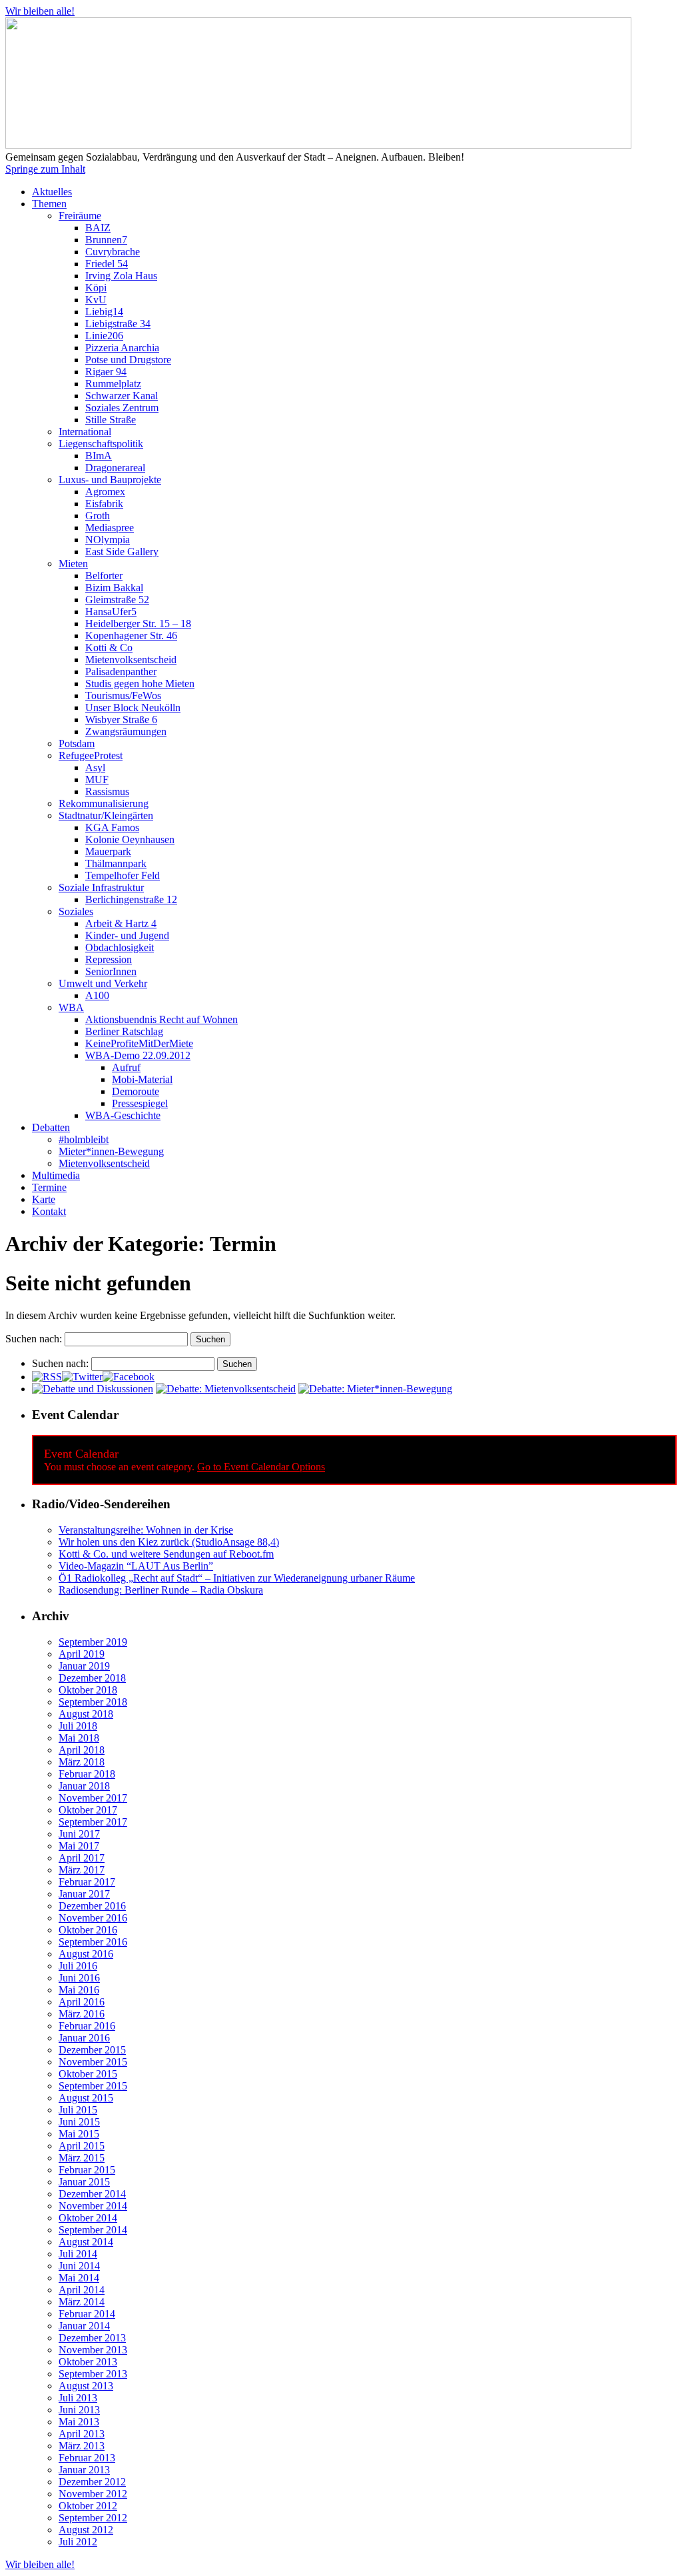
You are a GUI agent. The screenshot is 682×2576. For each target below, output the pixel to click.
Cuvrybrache (113, 252)
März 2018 (82, 1762)
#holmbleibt (84, 1139)
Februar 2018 (87, 1774)
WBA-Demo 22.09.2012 (138, 1055)
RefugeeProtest (91, 755)
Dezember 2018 (92, 1678)
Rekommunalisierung (104, 803)
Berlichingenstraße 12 (131, 899)
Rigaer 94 (106, 372)
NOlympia (108, 540)
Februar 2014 (87, 2314)
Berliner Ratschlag (124, 1031)
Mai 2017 (79, 1846)
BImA (99, 456)
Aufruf (126, 1067)
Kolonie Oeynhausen (130, 839)
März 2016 (82, 2014)
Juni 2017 (79, 1834)
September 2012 (93, 2518)
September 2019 (93, 1642)
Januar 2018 (84, 1786)
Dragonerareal (115, 468)
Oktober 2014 (88, 2218)
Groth (98, 516)
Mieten (73, 564)
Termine (49, 1187)
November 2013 (93, 2350)
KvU (96, 300)
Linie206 (104, 336)
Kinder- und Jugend (127, 935)
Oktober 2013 (88, 2362)
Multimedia (56, 1175)
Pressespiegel (140, 1103)
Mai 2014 (79, 2278)
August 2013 (86, 2386)
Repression (109, 959)
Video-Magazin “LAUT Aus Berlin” (136, 1566)
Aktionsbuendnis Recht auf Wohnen (162, 1019)
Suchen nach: (34, 1339)
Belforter (104, 576)
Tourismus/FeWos (123, 695)
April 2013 (82, 2434)
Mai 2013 (79, 2422)
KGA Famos (112, 827)
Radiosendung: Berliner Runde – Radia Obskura (161, 1590)
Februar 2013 (87, 2458)
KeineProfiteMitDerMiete (139, 1043)
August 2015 (86, 2098)
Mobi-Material (142, 1079)
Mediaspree (110, 528)
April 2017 (82, 1858)
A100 (97, 995)
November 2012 (93, 2494)
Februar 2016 (87, 2026)
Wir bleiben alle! (40, 11)
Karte (44, 1199)
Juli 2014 (78, 2254)
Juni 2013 (79, 2410)
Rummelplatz (113, 384)
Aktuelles (52, 192)
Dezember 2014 (92, 2194)
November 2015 (93, 2062)
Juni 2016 (79, 1978)
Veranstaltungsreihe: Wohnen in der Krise (146, 1530)
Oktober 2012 (88, 2506)
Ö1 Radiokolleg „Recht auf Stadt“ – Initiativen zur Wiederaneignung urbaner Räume (237, 1578)
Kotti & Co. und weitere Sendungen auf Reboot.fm (166, 1554)
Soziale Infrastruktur (101, 887)
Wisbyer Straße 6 (121, 719)
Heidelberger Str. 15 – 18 (138, 624)
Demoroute (136, 1091)
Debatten (51, 1127)
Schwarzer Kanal (122, 396)
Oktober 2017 (88, 1810)
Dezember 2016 (92, 1906)
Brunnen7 (106, 240)
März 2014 (82, 2302)
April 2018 (82, 1750)
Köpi (96, 288)
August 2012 (86, 2530)
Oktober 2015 (88, 2074)
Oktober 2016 (88, 1930)
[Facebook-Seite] (129, 1377)
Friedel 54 (107, 264)
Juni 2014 (79, 2266)
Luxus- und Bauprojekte (110, 480)
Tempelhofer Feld (123, 875)
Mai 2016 (79, 1990)
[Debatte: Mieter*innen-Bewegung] (375, 1389)
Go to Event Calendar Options (261, 1467)
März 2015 (82, 2158)
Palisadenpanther (121, 671)
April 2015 (82, 2146)
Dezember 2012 (92, 2482)
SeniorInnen (111, 971)
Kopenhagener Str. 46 (131, 636)
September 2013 (93, 2374)
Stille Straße (111, 420)
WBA (71, 1007)
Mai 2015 (79, 2134)
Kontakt (49, 1211)
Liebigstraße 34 (118, 324)
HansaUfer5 (111, 612)
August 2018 (86, 1714)
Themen (49, 204)
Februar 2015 (87, 2170)
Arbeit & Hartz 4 (121, 923)
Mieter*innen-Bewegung (111, 1151)
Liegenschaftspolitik (101, 444)
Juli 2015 (78, 2110)
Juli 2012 (78, 2542)
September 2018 (93, 1702)
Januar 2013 (84, 2470)
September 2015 (93, 2086)
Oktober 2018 (88, 1690)
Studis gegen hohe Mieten (140, 683)
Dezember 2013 (92, 2338)
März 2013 (82, 2446)
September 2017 (93, 1822)
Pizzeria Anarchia (122, 348)
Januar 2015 (84, 2182)
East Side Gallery (122, 552)
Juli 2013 (78, 2398)
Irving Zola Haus (121, 276)
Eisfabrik (104, 504)
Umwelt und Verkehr (103, 983)
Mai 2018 (79, 1738)
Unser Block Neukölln (133, 707)
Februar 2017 (87, 1882)
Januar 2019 (84, 1666)
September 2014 (93, 2230)
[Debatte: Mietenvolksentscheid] (226, 1389)
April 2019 (82, 1654)
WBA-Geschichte (123, 1115)
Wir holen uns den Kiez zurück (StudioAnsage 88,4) (169, 1542)
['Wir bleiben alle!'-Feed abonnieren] (47, 1377)
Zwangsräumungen (126, 731)
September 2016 (93, 1942)
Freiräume (80, 216)
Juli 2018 (78, 1726)
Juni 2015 (79, 2122)
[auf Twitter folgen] (82, 1377)
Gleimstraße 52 (117, 600)
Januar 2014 (84, 2326)
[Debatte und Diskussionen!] (93, 1389)
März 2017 (82, 1870)
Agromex (105, 492)
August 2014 (86, 2242)
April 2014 (82, 2290)
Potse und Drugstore (128, 360)
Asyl (95, 767)
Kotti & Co (109, 647)
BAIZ (98, 228)
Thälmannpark (116, 863)
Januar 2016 (84, 2038)
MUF (97, 779)
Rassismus (107, 791)
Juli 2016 (78, 1966)
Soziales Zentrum (122, 408)
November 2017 (93, 1798)
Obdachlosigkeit (120, 947)
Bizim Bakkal (114, 588)
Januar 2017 (84, 1894)
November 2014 (93, 2206)
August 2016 (86, 1954)
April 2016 (82, 2002)
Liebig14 (104, 312)
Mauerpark (108, 851)
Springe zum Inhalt (45, 169)
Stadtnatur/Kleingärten (106, 815)
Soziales (76, 911)
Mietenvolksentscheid (131, 659)
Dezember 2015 (92, 2050)
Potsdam (77, 743)
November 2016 (93, 1918)
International (85, 432)
